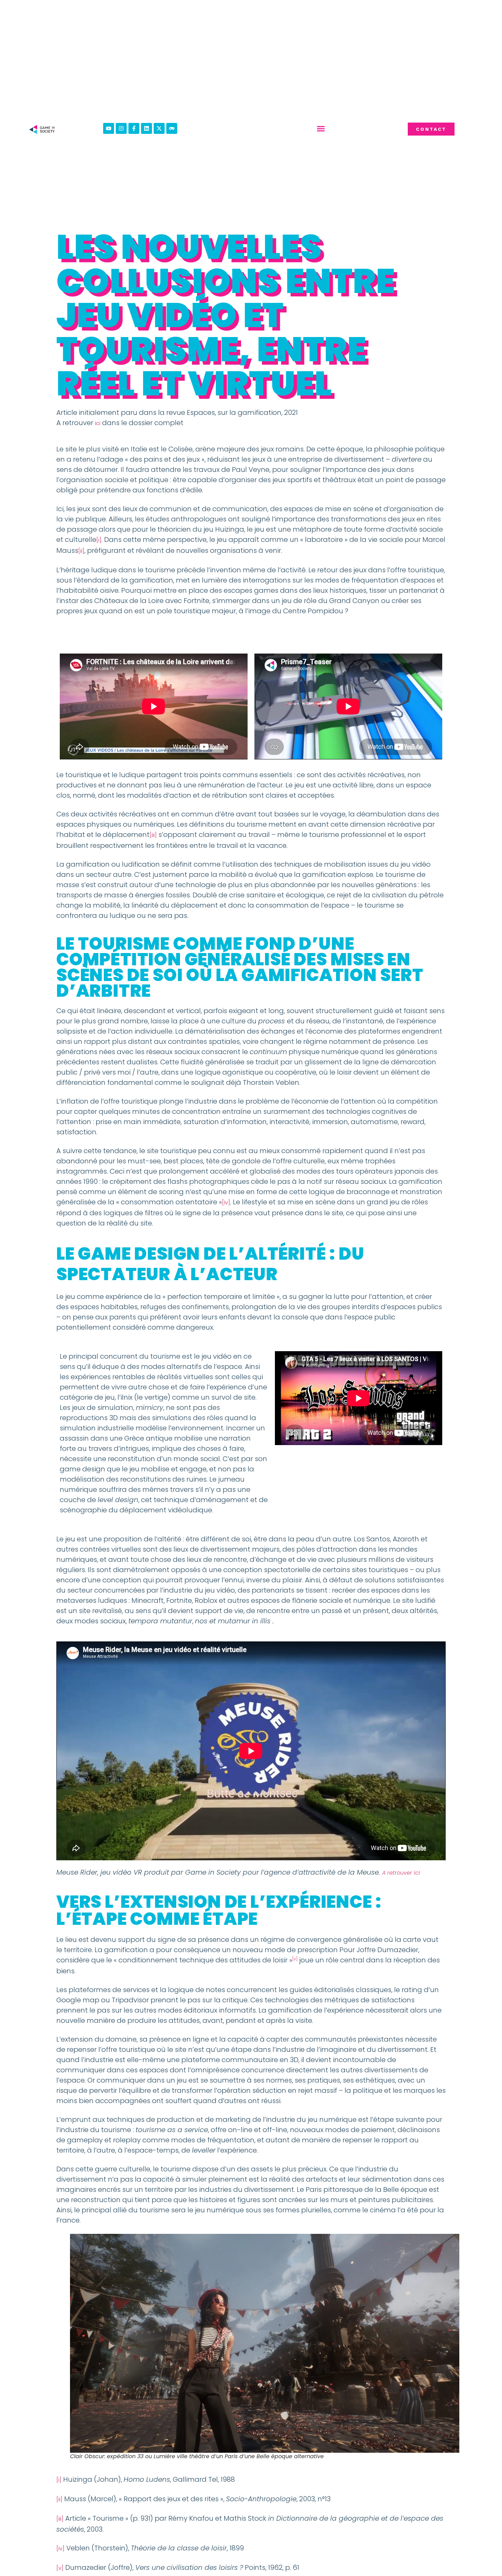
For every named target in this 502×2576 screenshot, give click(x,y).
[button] (321, 129)
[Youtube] (109, 128)
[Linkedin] (147, 128)
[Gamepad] (172, 128)
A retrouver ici (401, 1873)
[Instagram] (121, 128)
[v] (60, 2568)
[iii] (153, 835)
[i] (99, 540)
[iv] (226, 1202)
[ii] (81, 551)
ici (98, 423)
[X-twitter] (159, 128)
